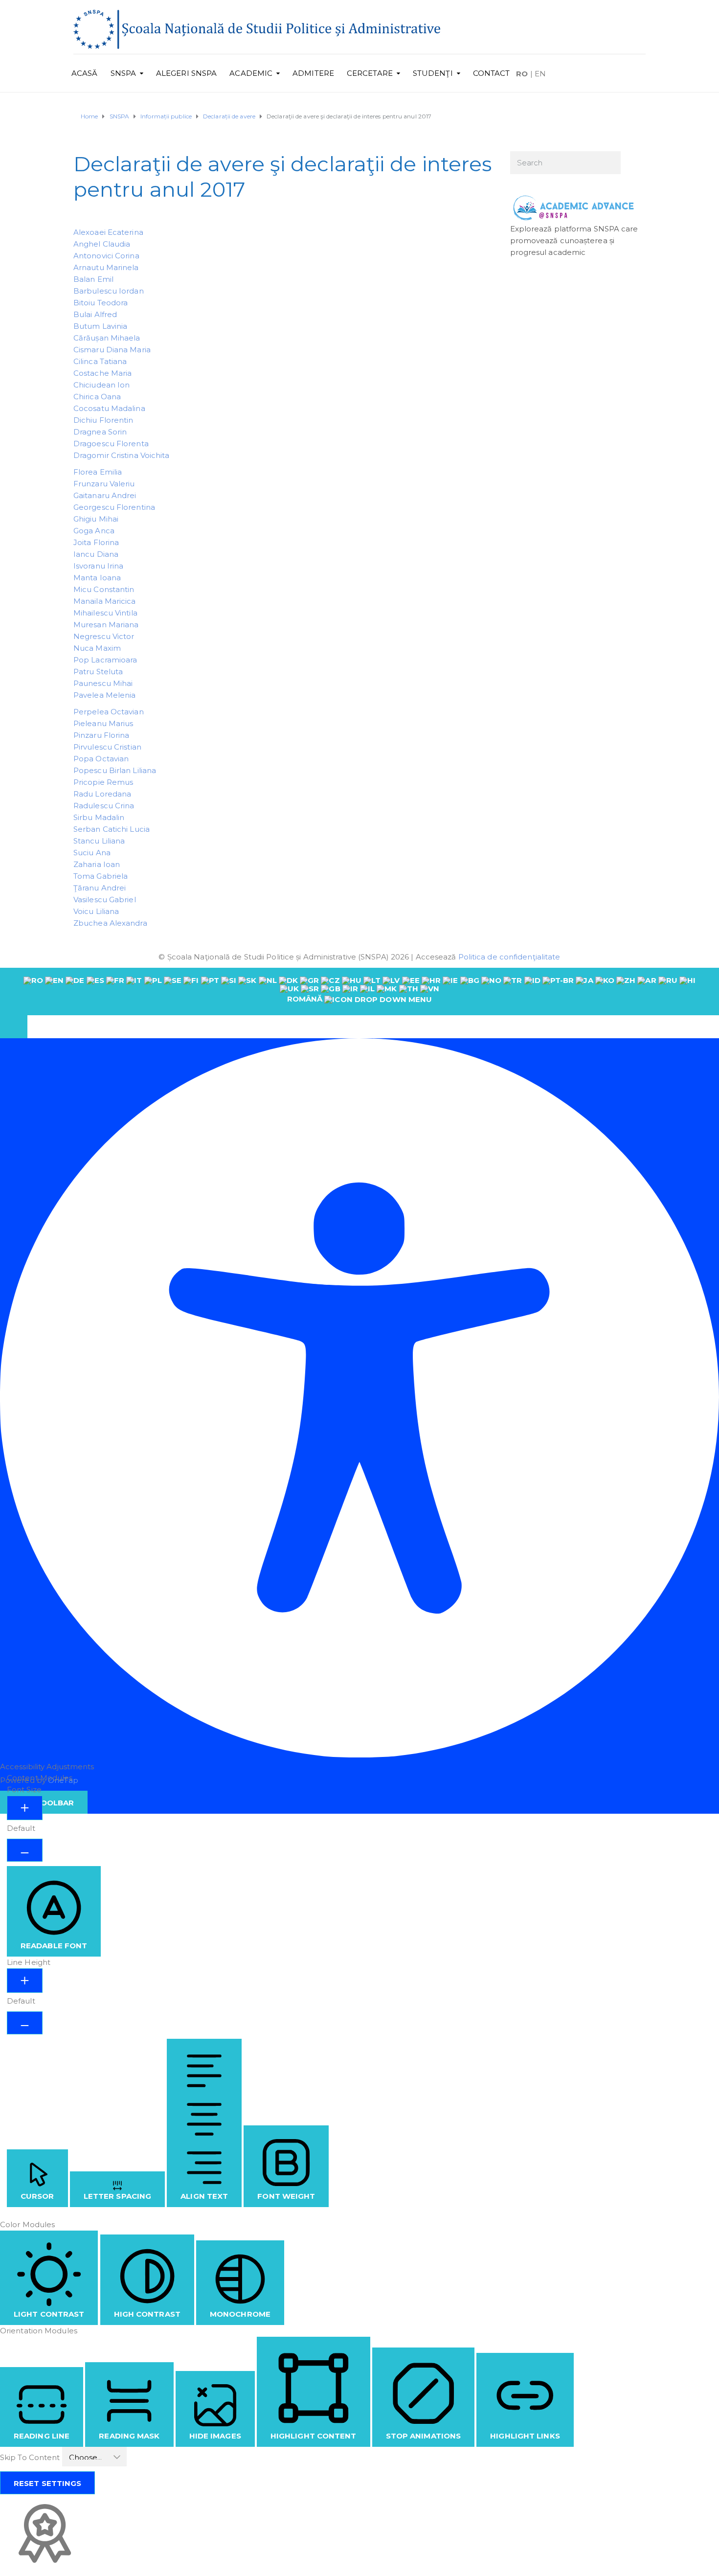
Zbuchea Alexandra (110, 923)
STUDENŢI (433, 73)
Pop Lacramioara (105, 660)
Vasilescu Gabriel (105, 900)
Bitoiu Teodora (101, 303)
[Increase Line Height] (25, 1981)
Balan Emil (93, 279)
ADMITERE (313, 73)
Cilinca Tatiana (100, 361)
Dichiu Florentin (103, 420)
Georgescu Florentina (114, 507)
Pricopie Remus (103, 782)
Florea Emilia (98, 472)
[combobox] (359, 991)
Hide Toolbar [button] (44, 1803)
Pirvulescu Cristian (107, 747)
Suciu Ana (92, 853)
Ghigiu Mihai (96, 519)
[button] (14, 1027)
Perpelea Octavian (109, 712)
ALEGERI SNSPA (186, 73)
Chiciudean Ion (101, 385)
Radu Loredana (102, 794)
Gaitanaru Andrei (105, 495)
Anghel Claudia (102, 244)
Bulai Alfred (95, 314)
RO (522, 74)
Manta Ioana (97, 578)
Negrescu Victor (104, 636)
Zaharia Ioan (97, 864)
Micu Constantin (104, 589)
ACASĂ (85, 73)
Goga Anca (94, 531)
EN (540, 74)
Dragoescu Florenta (111, 444)
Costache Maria (102, 373)
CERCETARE (370, 73)
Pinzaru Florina (101, 735)
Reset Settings (47, 2483)
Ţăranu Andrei (100, 888)
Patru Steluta (98, 672)
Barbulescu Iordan (109, 291)
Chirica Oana (97, 397)
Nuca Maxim (97, 648)
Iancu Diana (96, 554)
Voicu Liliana (96, 911)
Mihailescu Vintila (105, 613)
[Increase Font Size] (25, 1808)
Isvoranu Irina (98, 566)
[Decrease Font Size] (25, 1850)
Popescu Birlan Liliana (115, 770)
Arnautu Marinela (106, 267)
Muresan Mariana (106, 625)
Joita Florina (96, 542)
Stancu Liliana (99, 841)
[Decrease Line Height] (25, 2023)
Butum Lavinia (100, 326)
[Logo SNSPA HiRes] (257, 29)
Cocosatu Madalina (109, 408)
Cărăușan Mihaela (107, 338)
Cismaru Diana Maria (112, 350)
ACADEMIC (251, 73)
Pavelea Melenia (105, 695)
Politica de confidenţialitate (509, 957)
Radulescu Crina (104, 806)
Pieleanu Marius (103, 723)
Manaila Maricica (105, 601)
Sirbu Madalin (99, 817)
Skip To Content (31, 2457)
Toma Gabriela (101, 876)
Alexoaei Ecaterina (108, 232)
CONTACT (492, 73)
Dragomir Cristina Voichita (122, 455)
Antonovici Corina (106, 256)
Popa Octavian (101, 759)
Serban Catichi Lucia (112, 829)
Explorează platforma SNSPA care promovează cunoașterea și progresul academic (574, 240)
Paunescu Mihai (103, 683)
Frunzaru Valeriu (104, 484)
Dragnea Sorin (100, 432)
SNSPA (124, 73)
